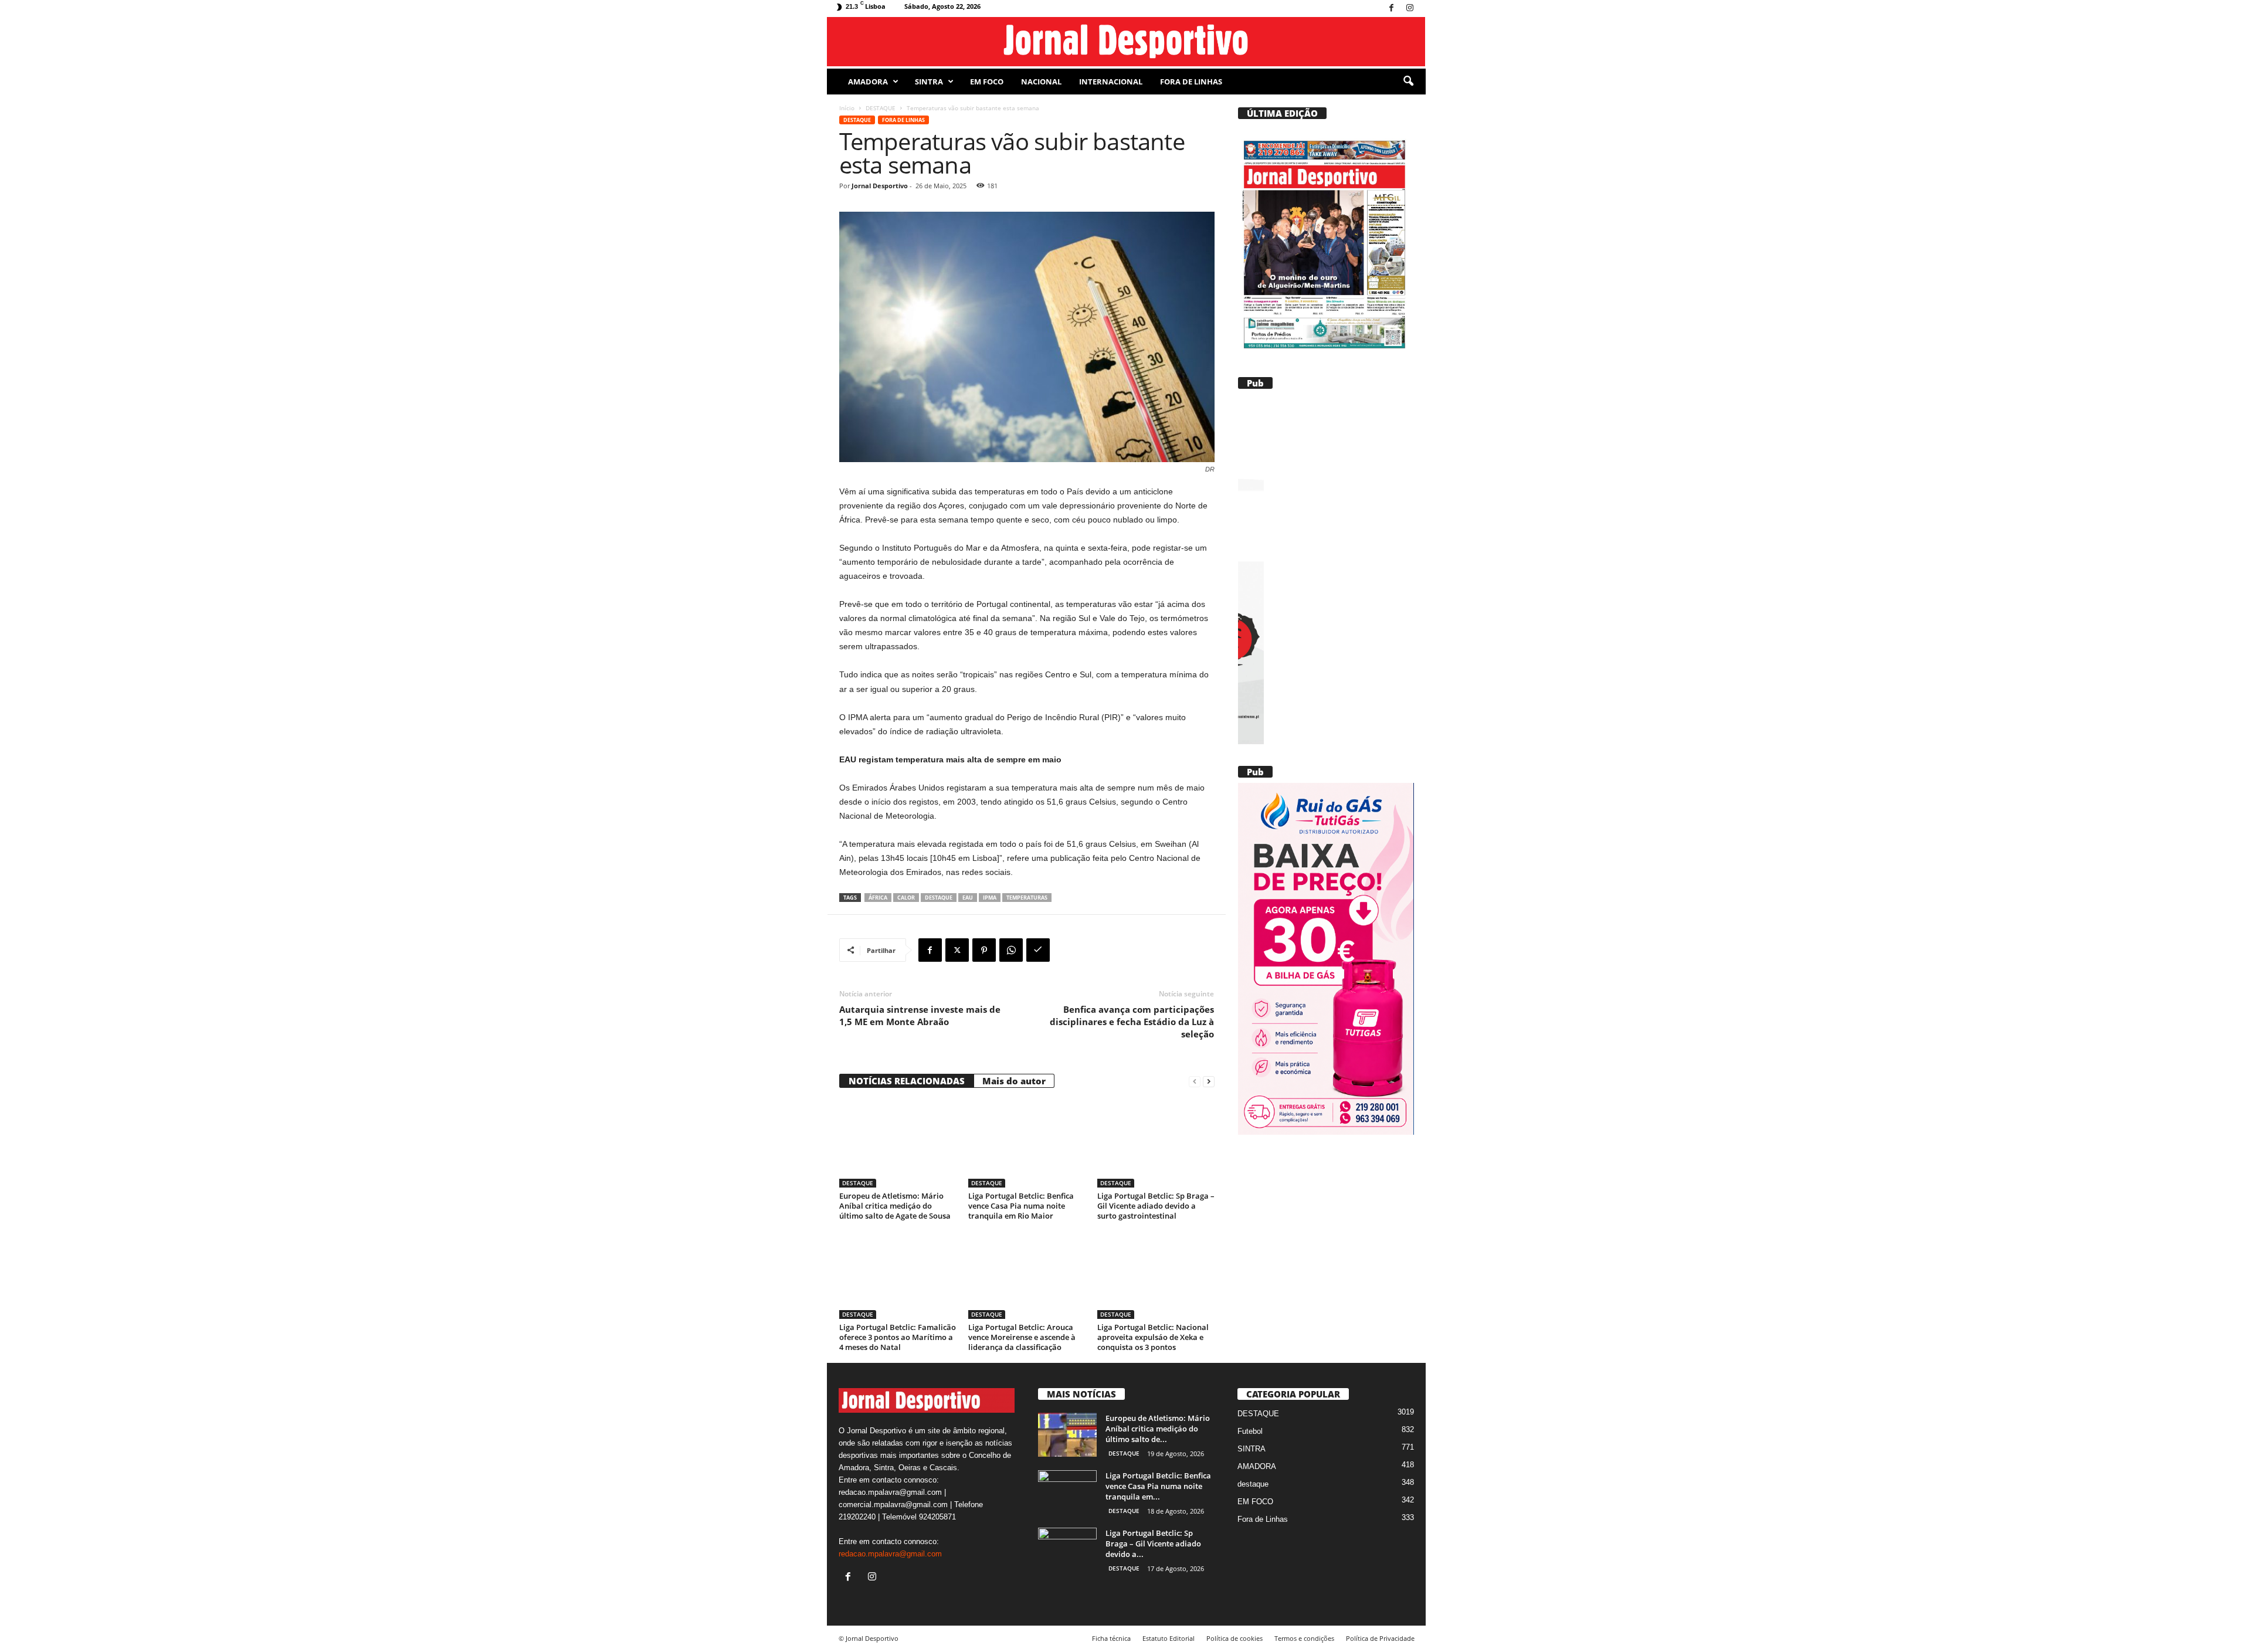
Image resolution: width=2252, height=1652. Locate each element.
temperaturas (1027, 898)
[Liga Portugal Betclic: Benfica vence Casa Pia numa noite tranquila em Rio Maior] (1027, 1144)
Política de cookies (1234, 1638)
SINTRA (929, 82)
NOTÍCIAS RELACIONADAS (907, 1081)
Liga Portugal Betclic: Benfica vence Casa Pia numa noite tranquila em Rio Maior (1021, 1206)
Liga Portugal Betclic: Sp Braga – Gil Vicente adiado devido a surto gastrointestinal (1156, 1206)
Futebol (1250, 1431)
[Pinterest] (984, 950)
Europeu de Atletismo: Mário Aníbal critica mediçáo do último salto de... (1158, 1429)
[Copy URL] (1038, 950)
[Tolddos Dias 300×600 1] (1325, 959)
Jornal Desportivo (880, 186)
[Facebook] (1392, 9)
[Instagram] (1410, 9)
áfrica (878, 898)
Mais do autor (1014, 1081)
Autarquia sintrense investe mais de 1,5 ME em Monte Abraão (920, 1015)
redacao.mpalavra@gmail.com (890, 1554)
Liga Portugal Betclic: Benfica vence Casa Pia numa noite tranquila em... (1158, 1486)
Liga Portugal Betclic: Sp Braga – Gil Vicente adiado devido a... (1153, 1544)
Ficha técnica (1111, 1638)
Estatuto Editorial (1169, 1638)
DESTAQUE (881, 108)
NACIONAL (1041, 82)
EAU (968, 898)
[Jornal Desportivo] (1126, 42)
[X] (957, 950)
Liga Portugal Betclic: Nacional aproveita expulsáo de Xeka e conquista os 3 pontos (1153, 1337)
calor (906, 898)
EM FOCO (987, 82)
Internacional (1111, 82)
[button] (1408, 82)
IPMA (990, 898)
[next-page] (1209, 1081)
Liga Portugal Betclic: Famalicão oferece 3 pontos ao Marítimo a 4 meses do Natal (898, 1337)
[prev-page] (1195, 1081)
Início (847, 108)
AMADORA (868, 82)
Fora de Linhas (1191, 82)
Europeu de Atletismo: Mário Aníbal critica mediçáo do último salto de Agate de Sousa (895, 1206)
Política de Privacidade (1380, 1638)
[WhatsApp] (1011, 950)
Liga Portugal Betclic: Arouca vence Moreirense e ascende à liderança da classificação (1022, 1337)
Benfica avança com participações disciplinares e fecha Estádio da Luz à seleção (1132, 1022)
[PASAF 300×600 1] (1326, 570)
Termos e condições (1304, 1638)
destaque (939, 898)
